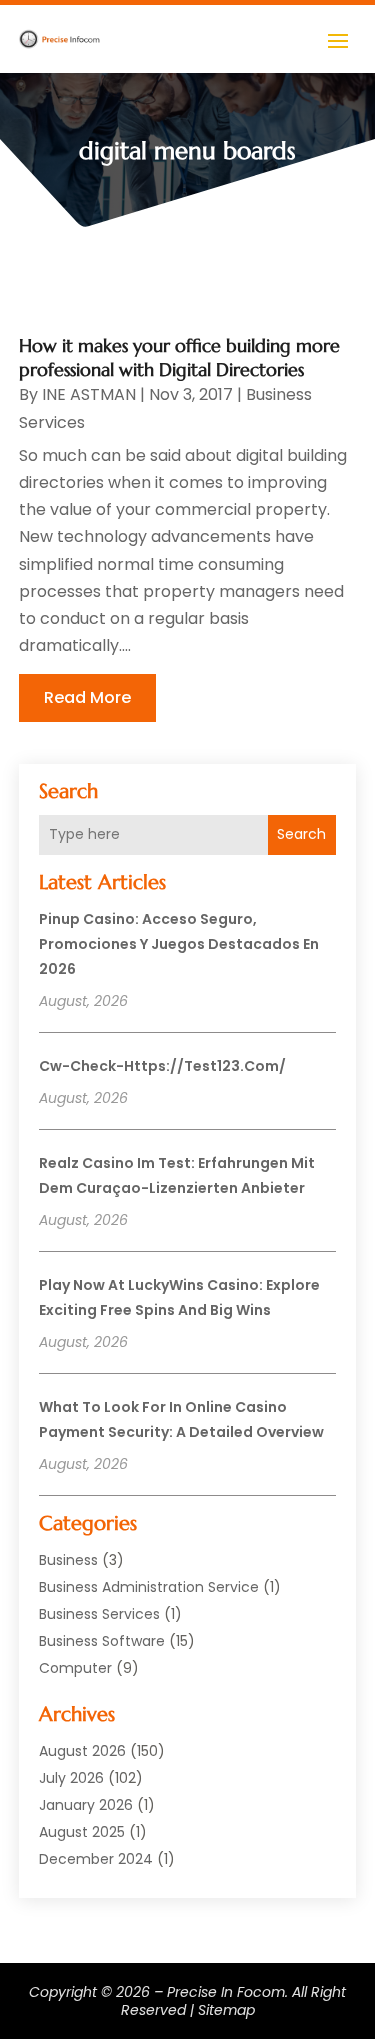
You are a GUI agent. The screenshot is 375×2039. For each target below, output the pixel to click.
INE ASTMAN (89, 394)
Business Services (99, 1614)
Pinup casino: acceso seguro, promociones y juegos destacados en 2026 (179, 944)
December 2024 (96, 1859)
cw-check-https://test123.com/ (162, 1066)
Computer (75, 1668)
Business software (102, 1641)
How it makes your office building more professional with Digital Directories (179, 357)
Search (301, 834)
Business (68, 1560)
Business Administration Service (149, 1587)
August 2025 (82, 1832)
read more (87, 697)
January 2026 (86, 1805)
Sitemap (226, 2010)
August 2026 (82, 1751)
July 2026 (71, 1778)
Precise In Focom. (227, 1992)
